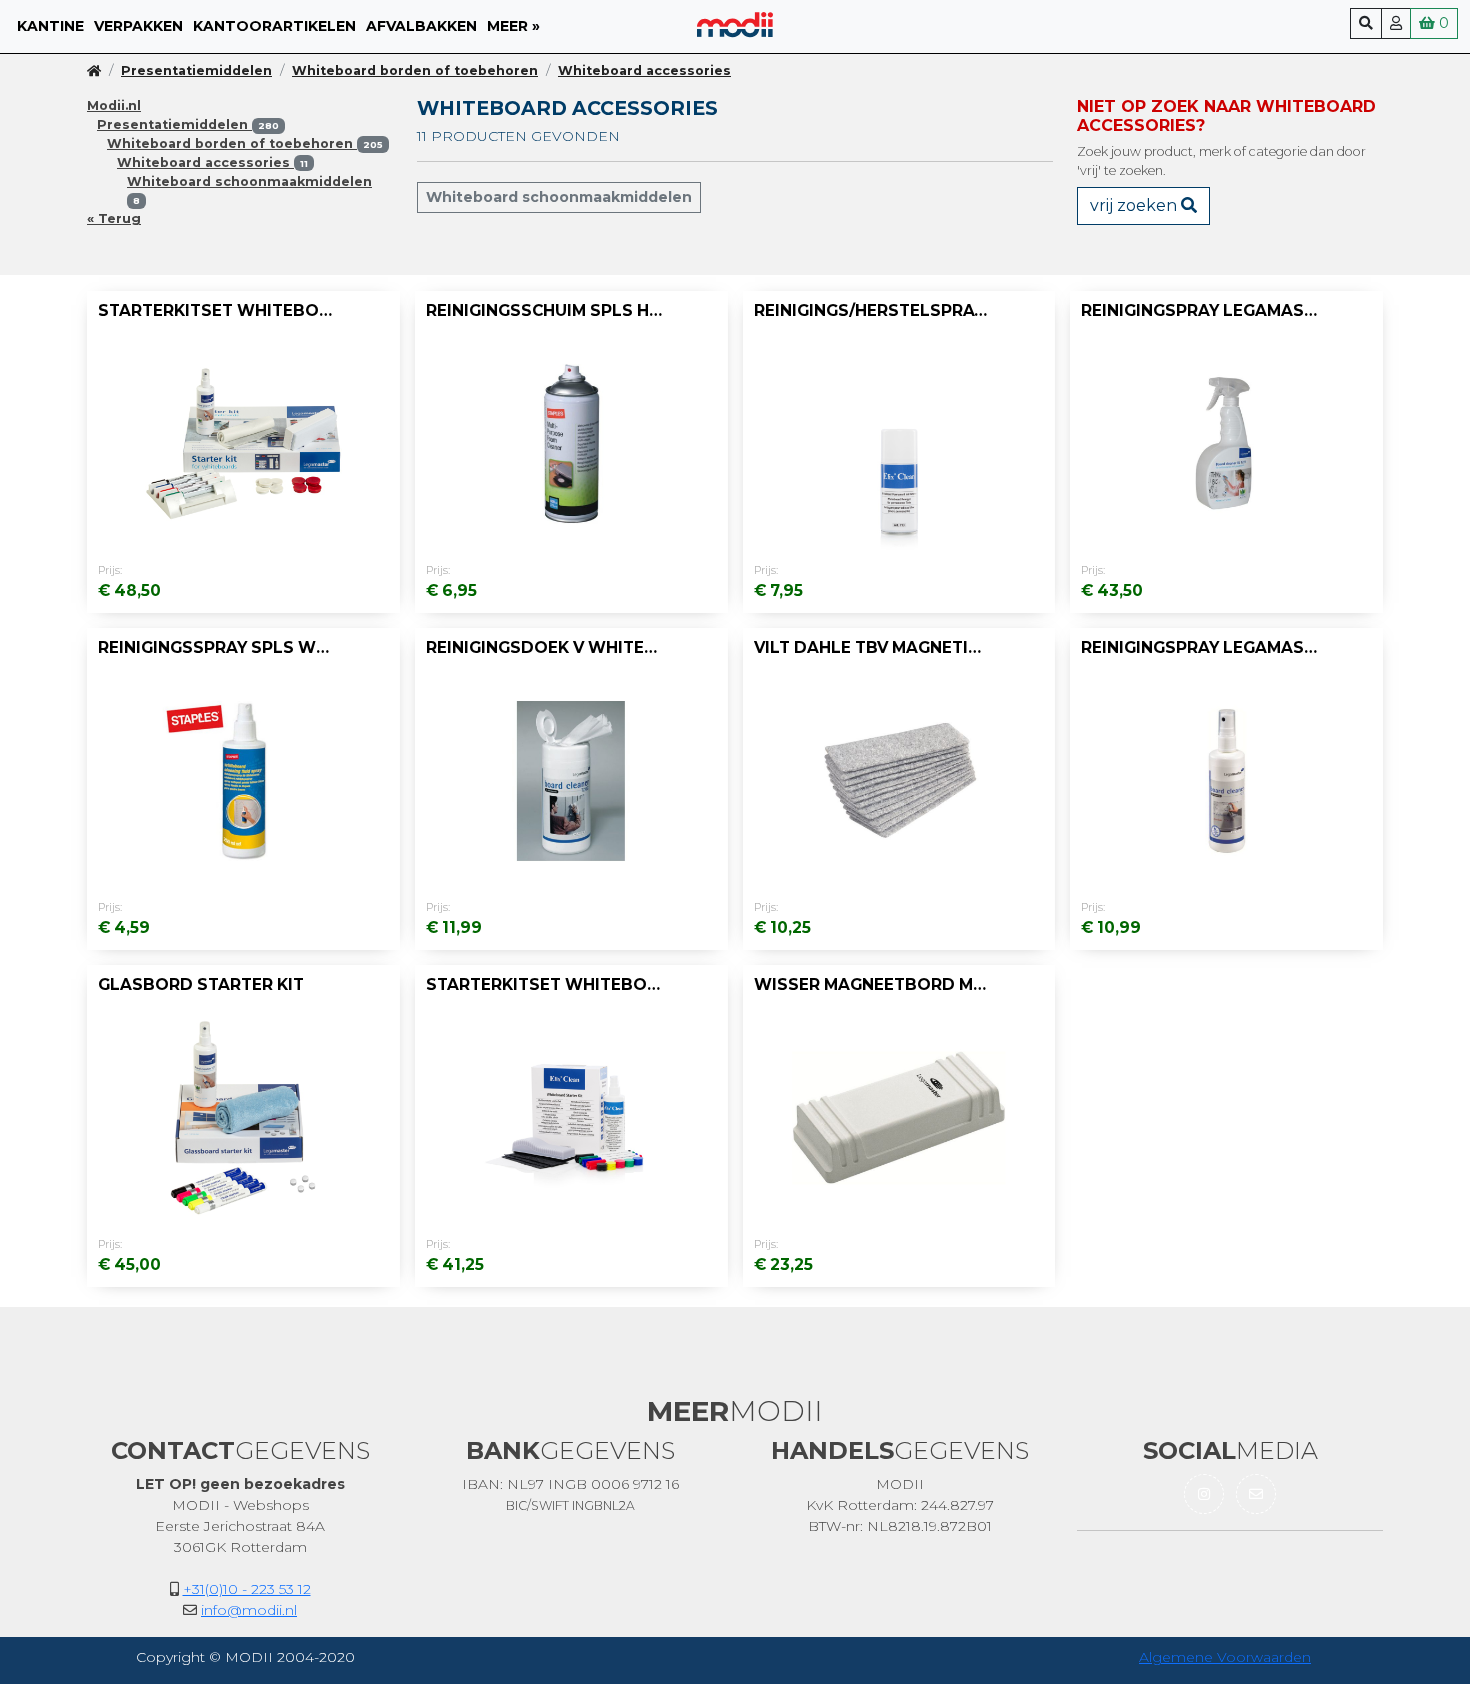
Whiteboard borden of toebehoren (415, 70)
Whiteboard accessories (644, 70)
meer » (513, 26)
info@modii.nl (249, 1610)
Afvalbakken (421, 26)
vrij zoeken (1135, 205)
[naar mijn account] (1396, 23)
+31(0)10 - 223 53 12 (247, 1589)
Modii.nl (114, 105)
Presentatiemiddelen (196, 70)
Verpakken (138, 26)
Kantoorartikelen (274, 26)
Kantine (50, 26)
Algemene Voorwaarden (1225, 1657)
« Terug (114, 218)
